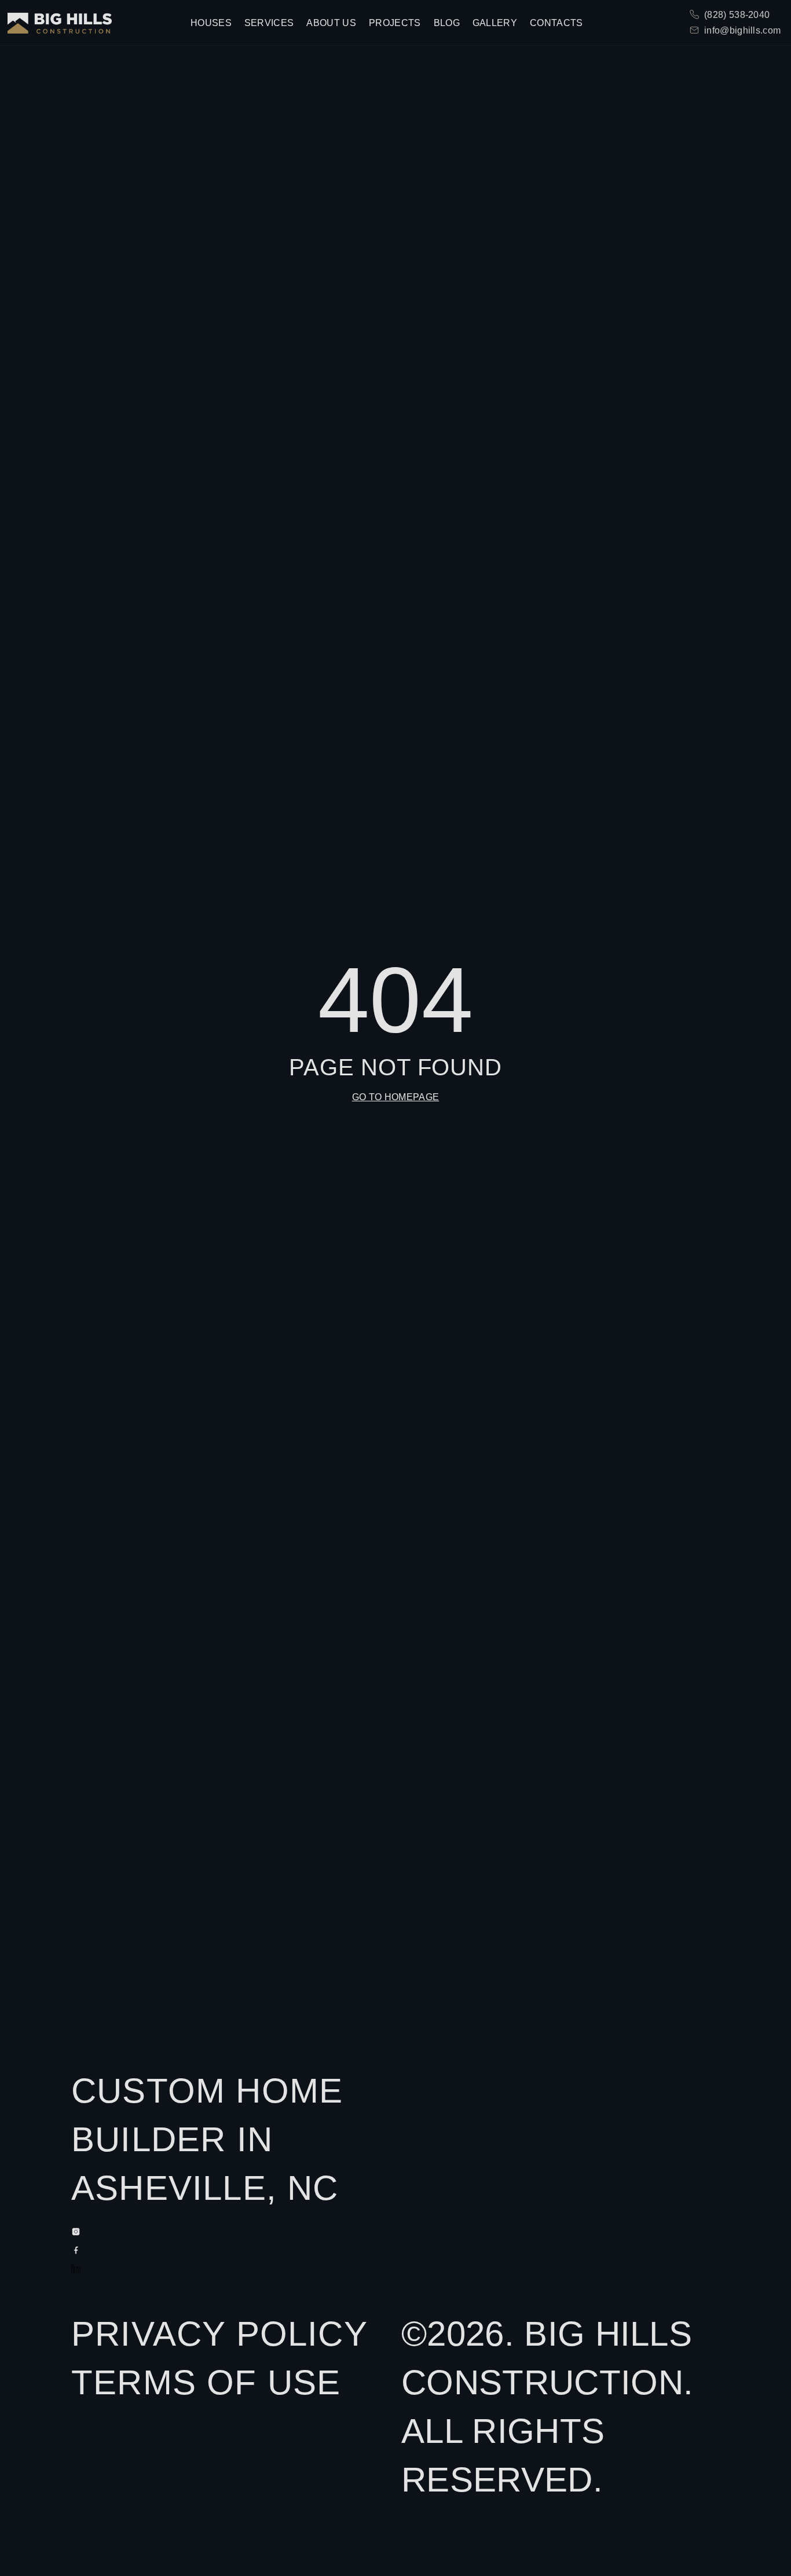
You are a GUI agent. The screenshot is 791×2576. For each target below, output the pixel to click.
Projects (395, 23)
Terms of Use (206, 2382)
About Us (331, 23)
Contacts (556, 23)
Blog (447, 23)
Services (269, 23)
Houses (211, 23)
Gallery (495, 23)
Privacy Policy (219, 2334)
